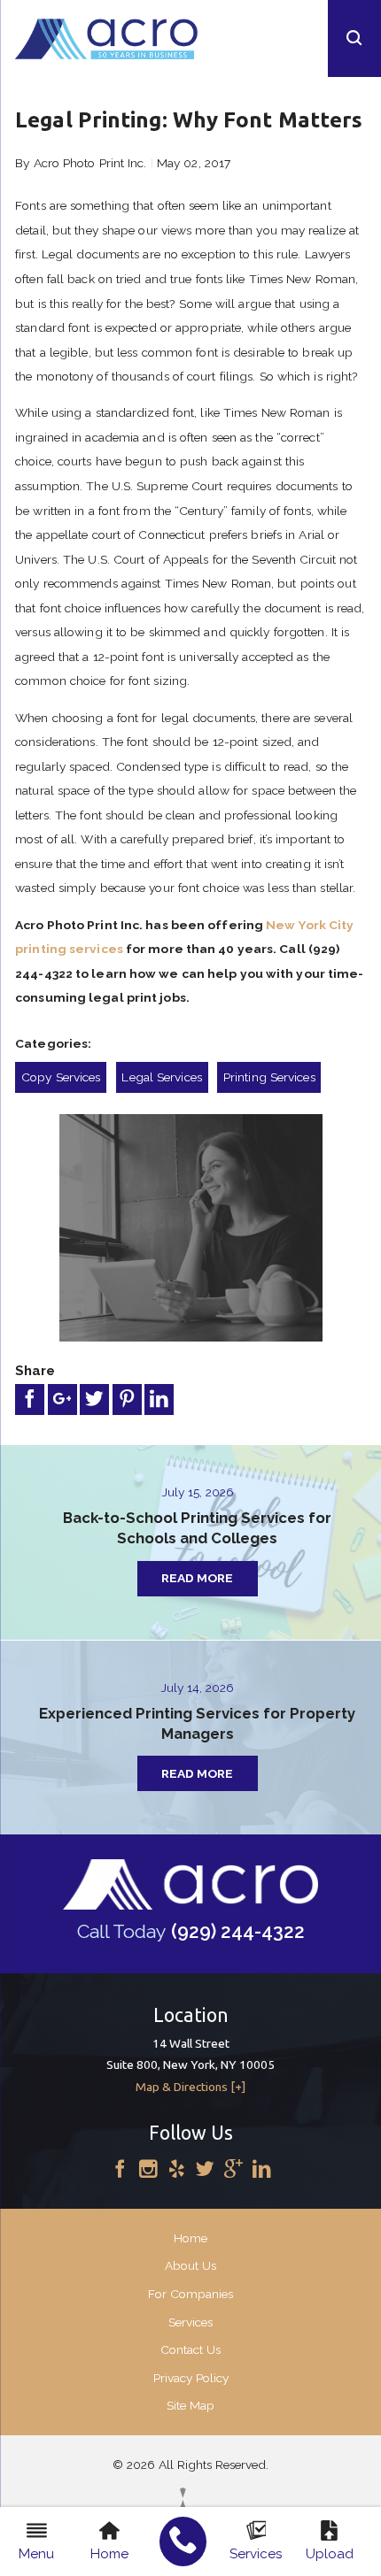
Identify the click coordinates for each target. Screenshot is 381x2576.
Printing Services (269, 1077)
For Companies (190, 2294)
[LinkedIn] (262, 2170)
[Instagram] (148, 2170)
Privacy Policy (191, 2378)
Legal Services (161, 1077)
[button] (354, 38)
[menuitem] (183, 2541)
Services (190, 2322)
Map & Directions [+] (190, 2087)
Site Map (190, 2405)
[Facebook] (120, 2170)
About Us (190, 2265)
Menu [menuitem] (36, 2554)
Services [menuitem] (256, 2554)
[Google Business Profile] (233, 2170)
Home (190, 2238)
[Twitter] (205, 2170)
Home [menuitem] (109, 2554)
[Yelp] (177, 2170)
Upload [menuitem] (330, 2554)
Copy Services (61, 1077)
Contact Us (190, 2349)
